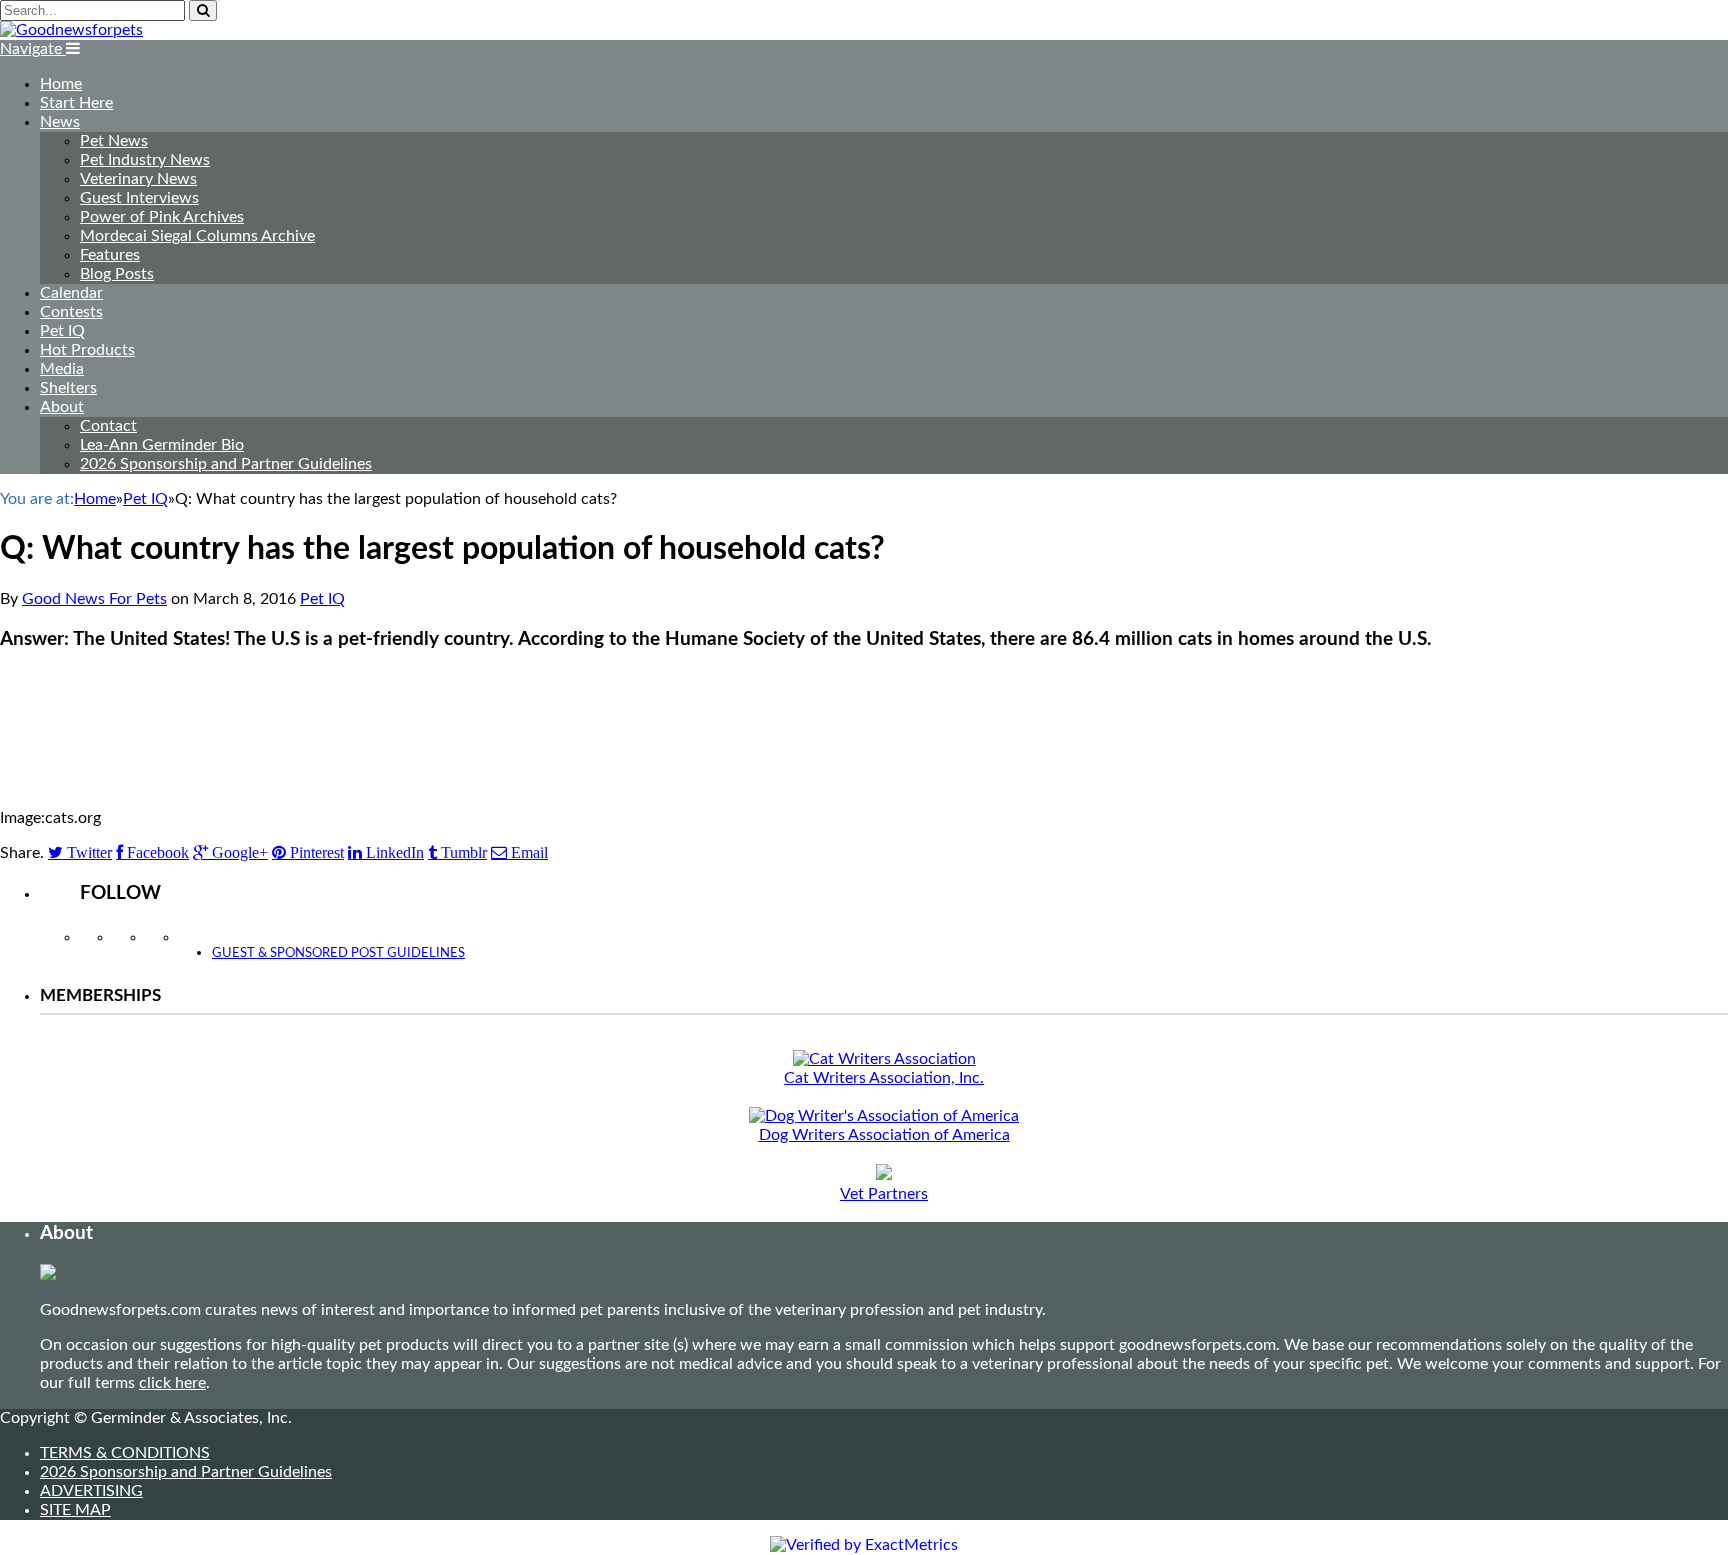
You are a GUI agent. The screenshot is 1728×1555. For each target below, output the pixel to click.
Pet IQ (62, 331)
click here (172, 1383)
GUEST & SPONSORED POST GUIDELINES (338, 953)
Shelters (68, 388)
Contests (71, 312)
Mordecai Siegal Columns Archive (197, 236)
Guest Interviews (139, 198)
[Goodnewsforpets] (71, 30)
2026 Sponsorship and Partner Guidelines (226, 464)
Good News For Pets (94, 599)
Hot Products (87, 350)
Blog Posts (117, 274)
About (62, 407)
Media (62, 369)
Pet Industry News (145, 160)
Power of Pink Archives (162, 217)
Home (61, 84)
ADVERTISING (91, 1491)
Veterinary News (138, 179)
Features (110, 255)
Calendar (71, 293)
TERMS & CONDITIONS (125, 1453)
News (60, 122)
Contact (108, 426)
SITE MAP (75, 1510)
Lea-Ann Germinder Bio (162, 445)
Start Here (76, 103)
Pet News (114, 141)
